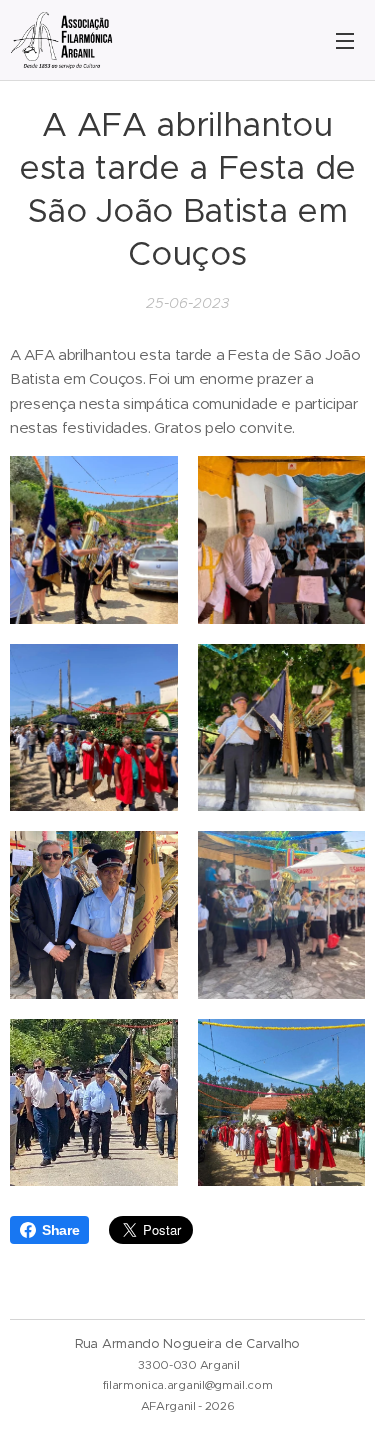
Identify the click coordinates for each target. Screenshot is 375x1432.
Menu (345, 40)
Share (60, 1230)
